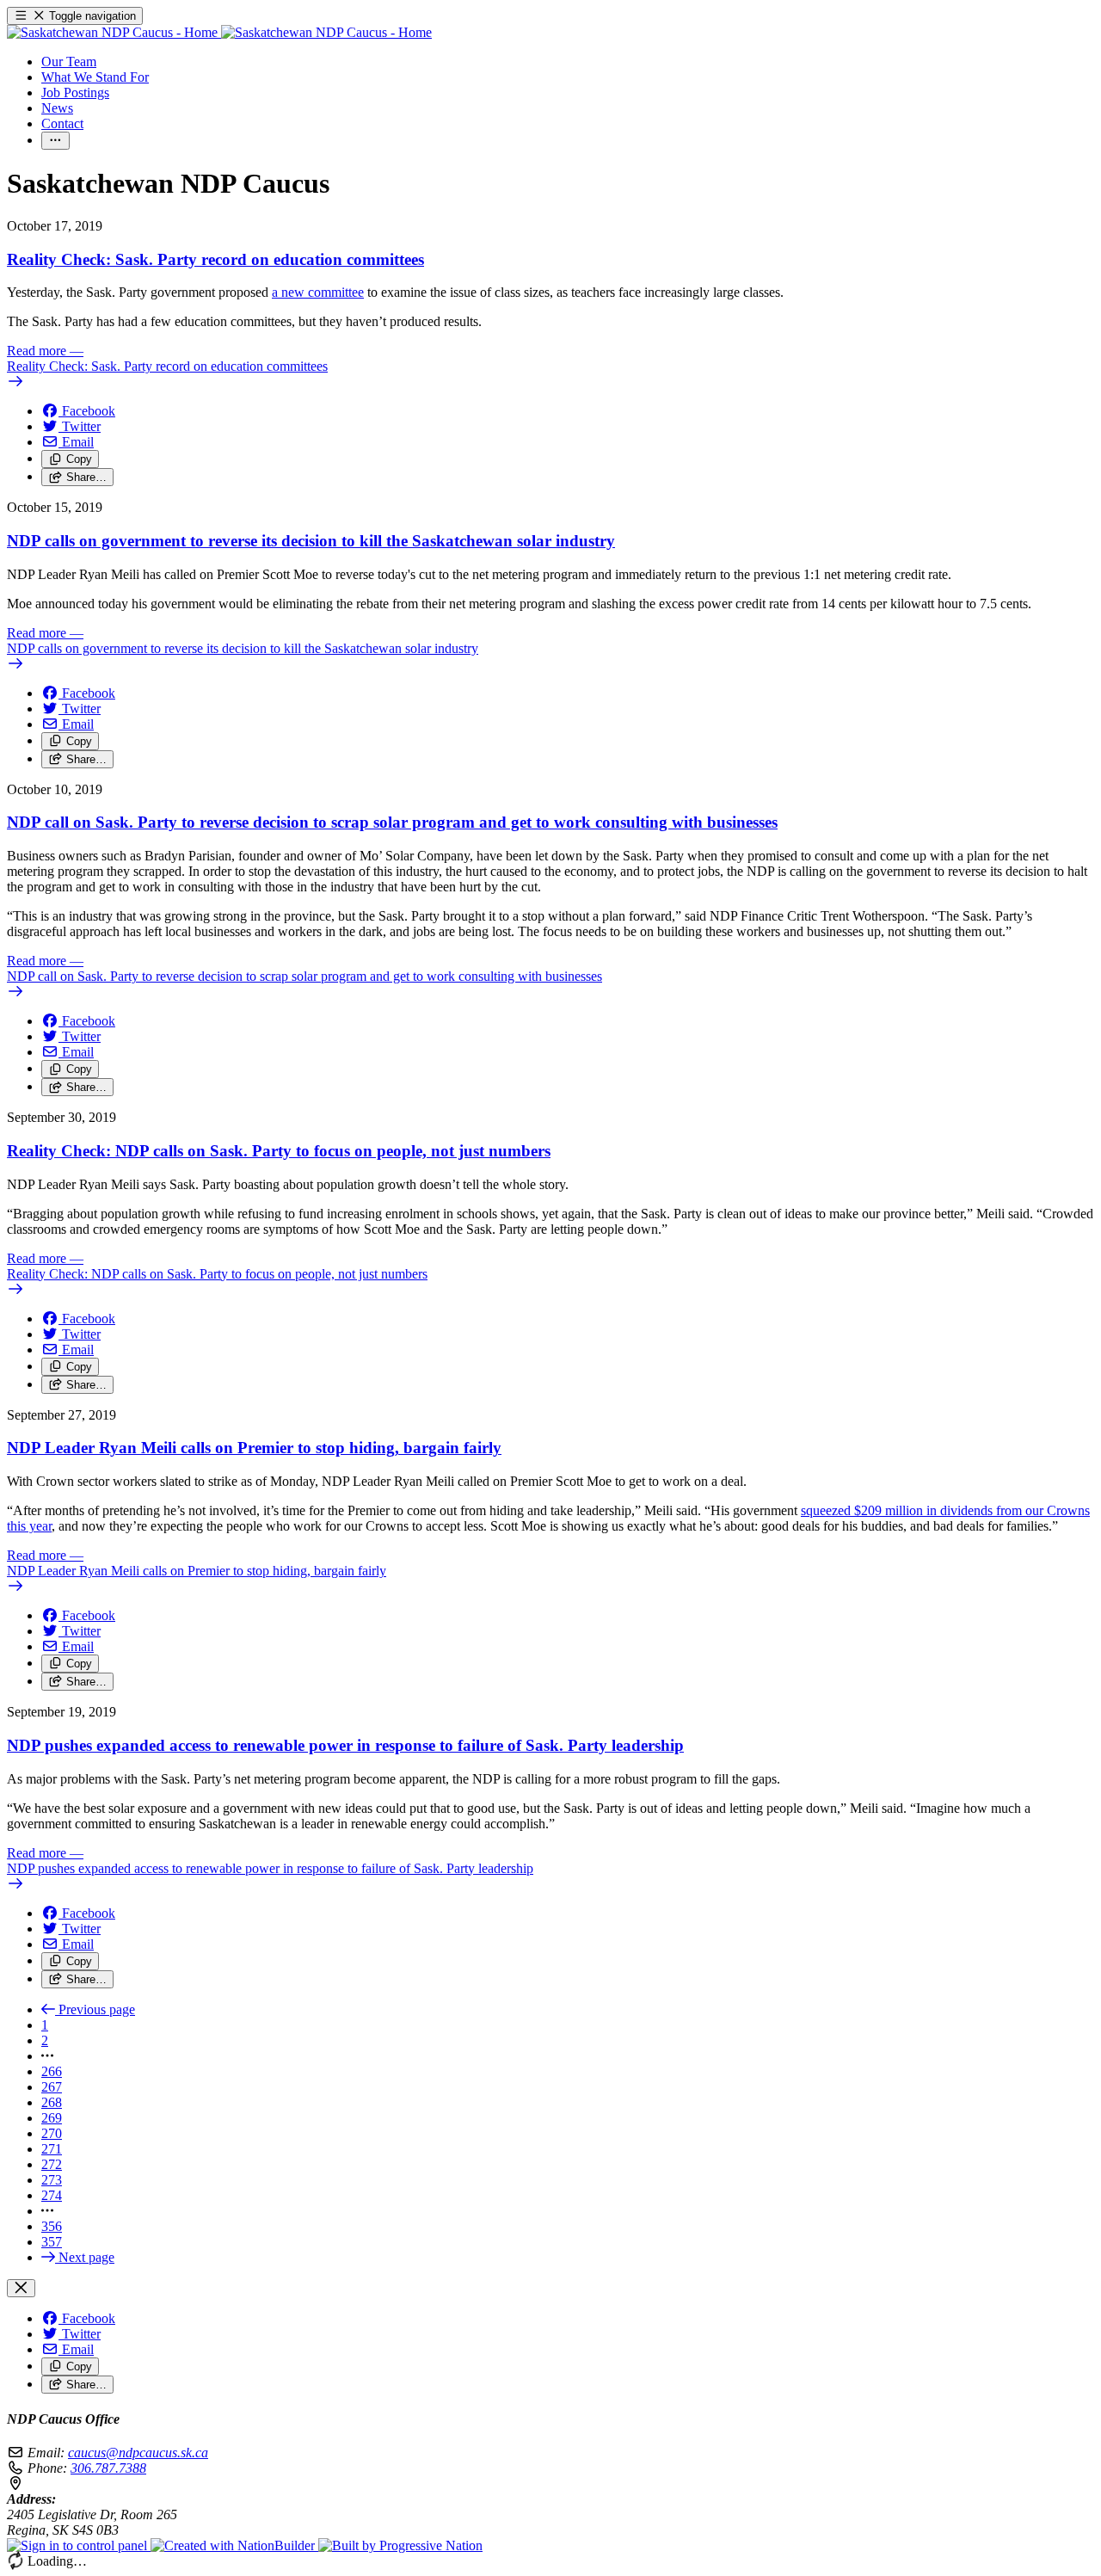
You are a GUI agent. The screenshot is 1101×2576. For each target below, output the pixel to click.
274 (52, 2195)
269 (52, 2118)
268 (52, 2102)
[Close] (21, 2288)
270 (52, 2133)
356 (52, 2226)
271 (52, 2149)
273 (52, 2180)
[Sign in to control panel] (79, 2545)
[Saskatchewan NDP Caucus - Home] (219, 32)
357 (52, 2242)
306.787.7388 (108, 2468)
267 (52, 2087)
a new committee (318, 292)
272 (52, 2164)
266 (52, 2071)
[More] (55, 141)
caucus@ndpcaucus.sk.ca (138, 2453)
